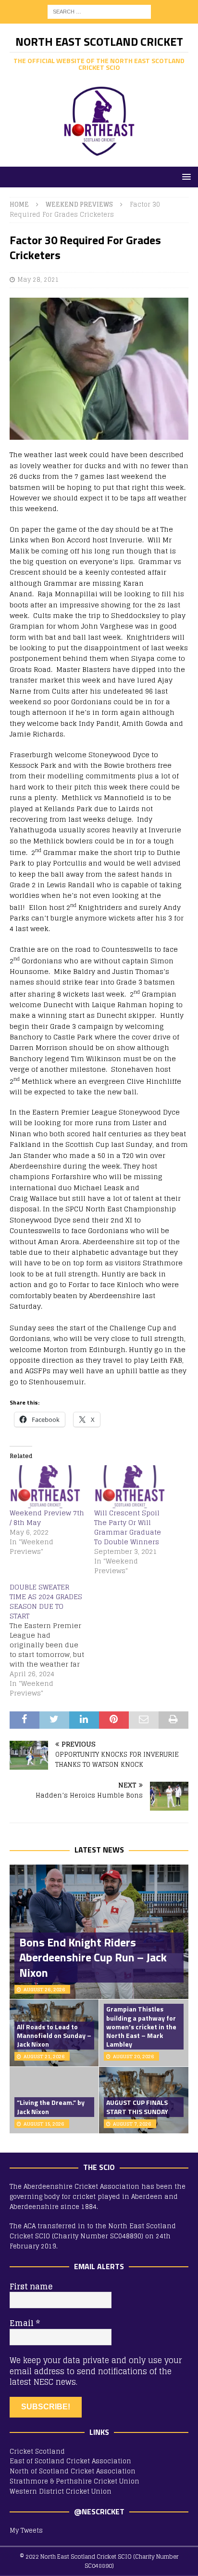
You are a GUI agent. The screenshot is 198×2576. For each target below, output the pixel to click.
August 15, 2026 (44, 2124)
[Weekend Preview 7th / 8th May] (47, 1487)
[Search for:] (99, 11)
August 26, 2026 (44, 1989)
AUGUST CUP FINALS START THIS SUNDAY (137, 2107)
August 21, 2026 (44, 2056)
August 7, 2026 (132, 2124)
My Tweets (26, 2530)
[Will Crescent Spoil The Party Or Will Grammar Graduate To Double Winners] (132, 1487)
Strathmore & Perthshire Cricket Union (74, 2481)
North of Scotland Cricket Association (73, 2471)
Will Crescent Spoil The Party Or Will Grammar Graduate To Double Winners (128, 1527)
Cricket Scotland (37, 2451)
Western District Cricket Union (61, 2491)
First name (31, 2287)
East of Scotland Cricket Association (70, 2461)
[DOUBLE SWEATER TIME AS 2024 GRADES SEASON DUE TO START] (52, 1640)
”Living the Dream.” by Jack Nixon (51, 2107)
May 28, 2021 (38, 280)
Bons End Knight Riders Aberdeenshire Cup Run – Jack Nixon (93, 1957)
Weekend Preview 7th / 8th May (47, 1518)
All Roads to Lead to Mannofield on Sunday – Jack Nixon (54, 2035)
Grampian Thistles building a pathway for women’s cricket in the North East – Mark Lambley (141, 2026)
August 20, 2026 (134, 2056)
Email (25, 2323)
